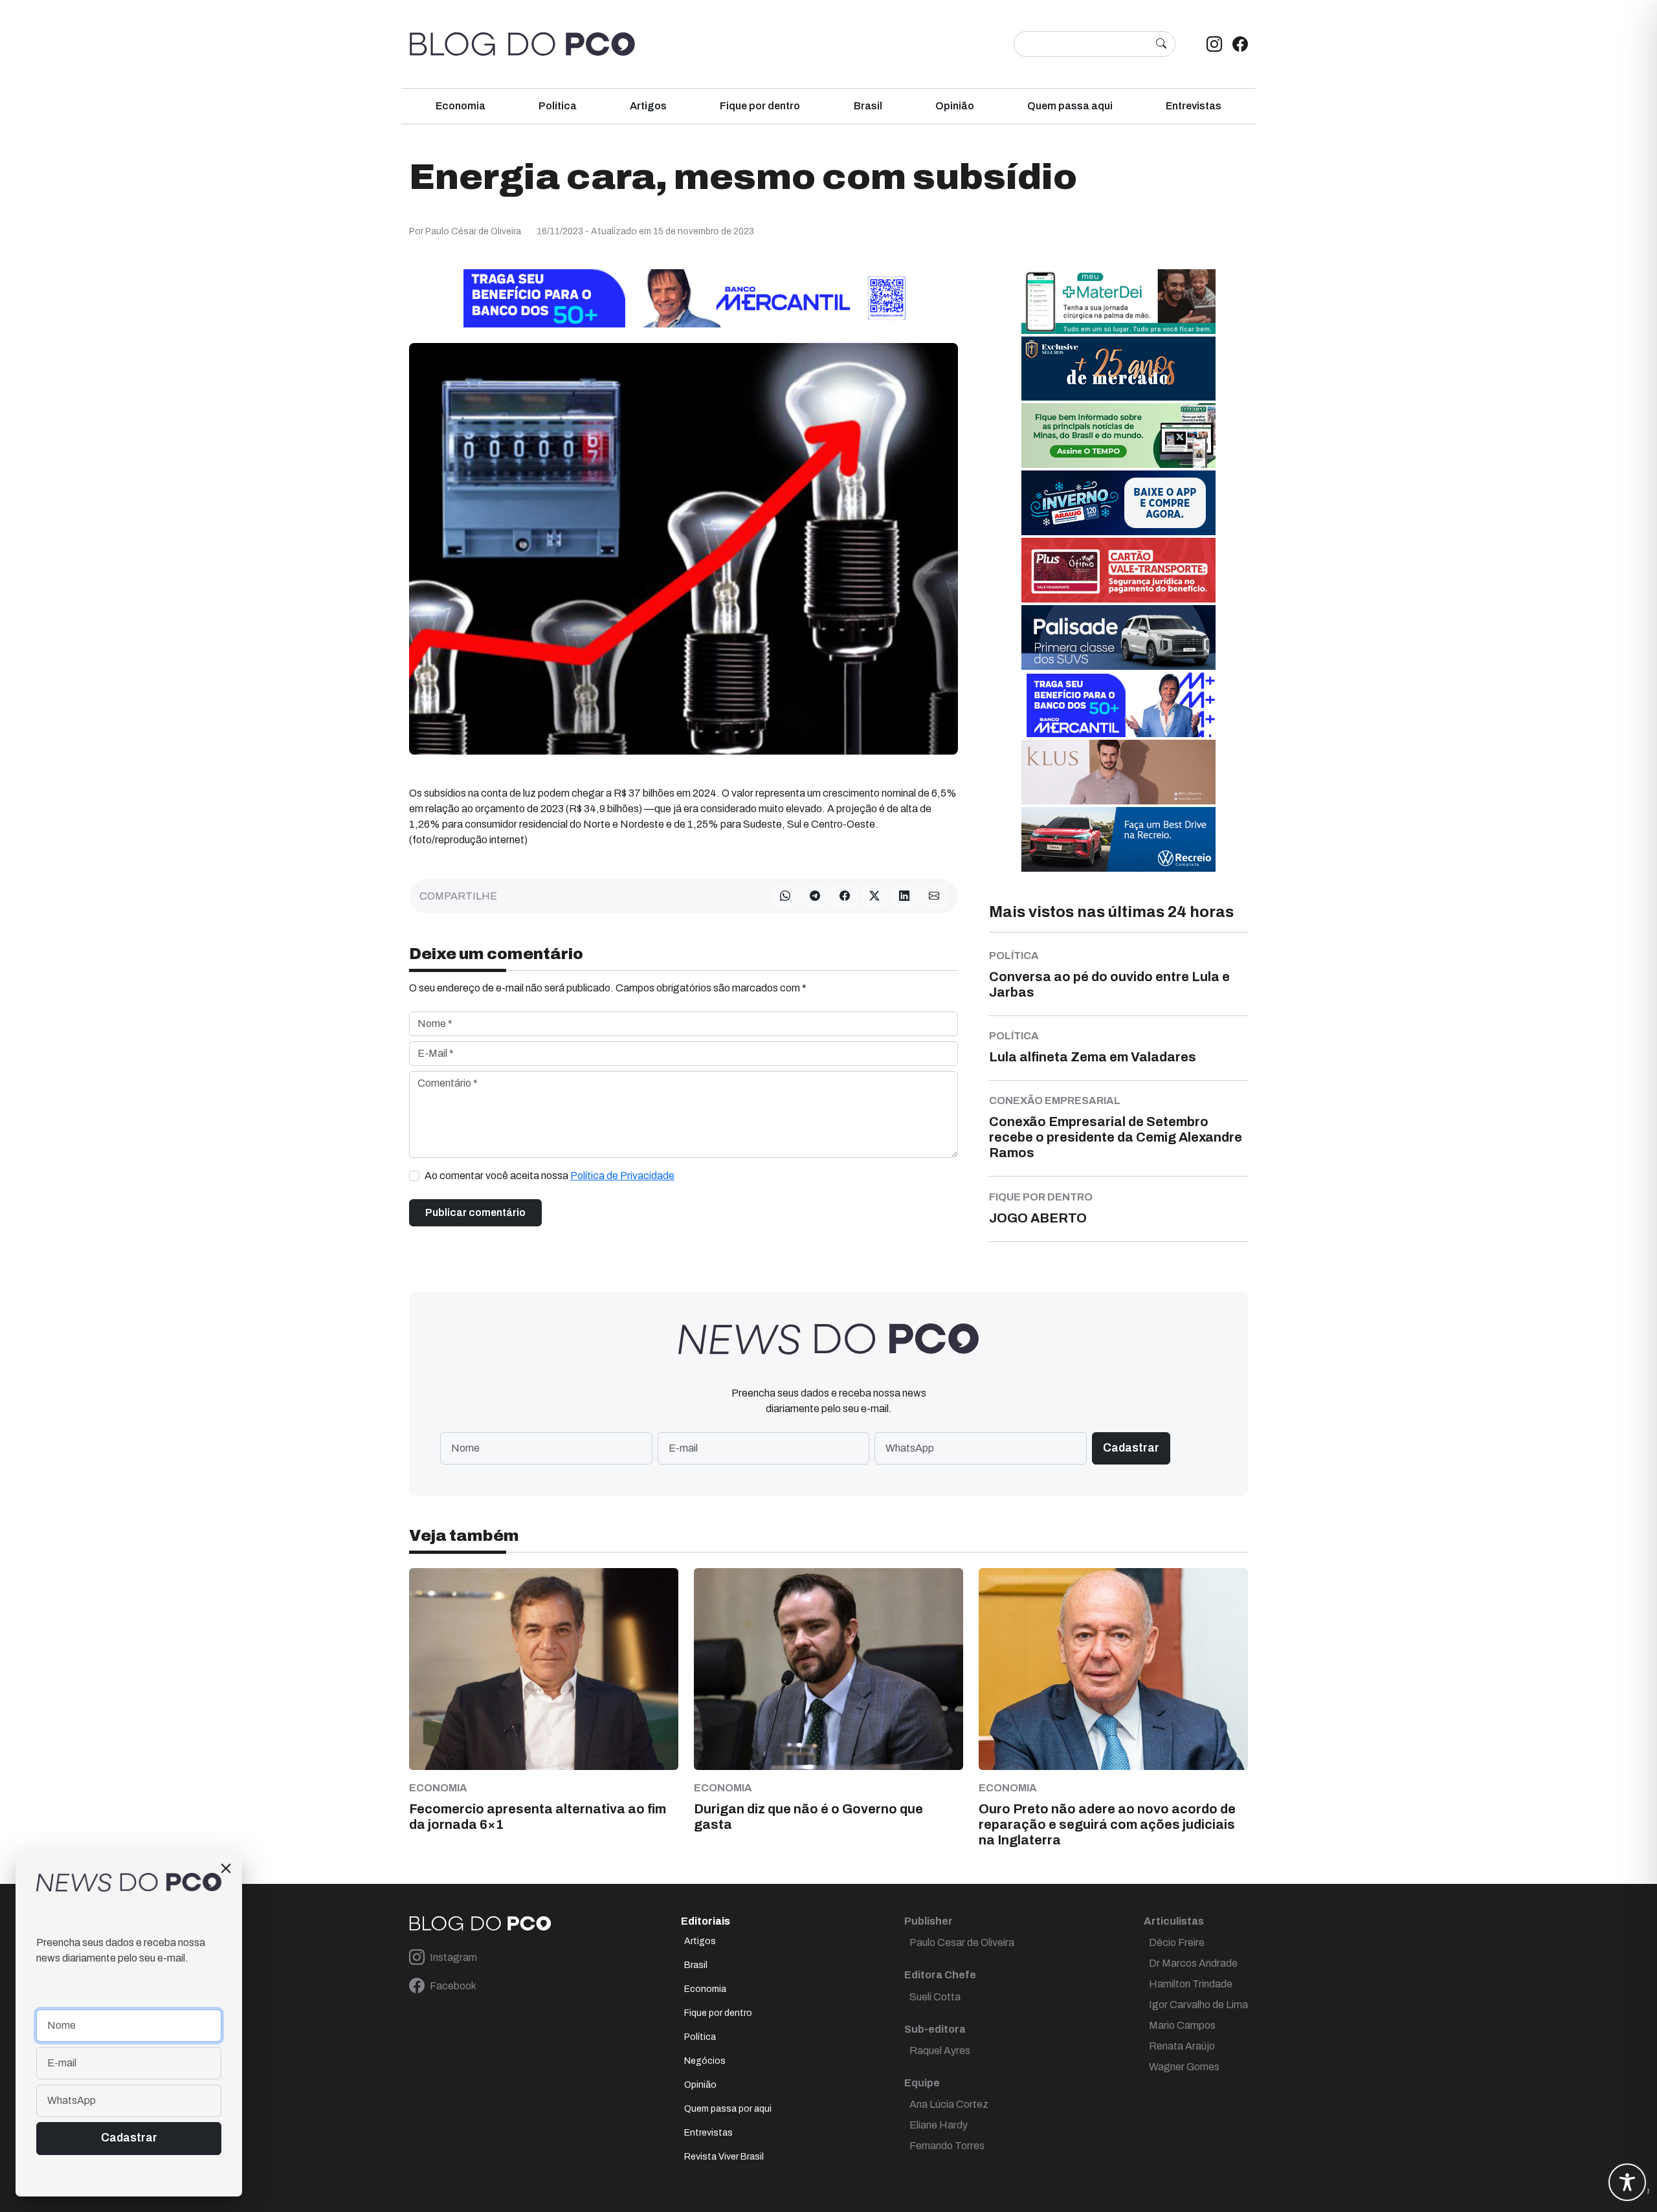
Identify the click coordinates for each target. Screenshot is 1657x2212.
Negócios (705, 2061)
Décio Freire (1177, 1942)
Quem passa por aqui (728, 2109)
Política (558, 106)
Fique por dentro (760, 106)
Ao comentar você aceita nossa (550, 1176)
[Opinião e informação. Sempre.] (522, 44)
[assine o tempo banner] (1118, 435)
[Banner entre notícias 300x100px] (1118, 704)
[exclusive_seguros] (1118, 368)
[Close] (226, 1868)
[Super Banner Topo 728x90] (684, 297)
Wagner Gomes (1184, 2067)
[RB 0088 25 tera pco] (1118, 838)
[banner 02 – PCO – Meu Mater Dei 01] (1118, 301)
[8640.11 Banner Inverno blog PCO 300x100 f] (1118, 502)
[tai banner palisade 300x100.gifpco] (1118, 636)
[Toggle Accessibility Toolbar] (1627, 2182)
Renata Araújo (1182, 2046)
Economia (461, 106)
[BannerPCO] (1118, 771)
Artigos (648, 106)
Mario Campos (1182, 2025)
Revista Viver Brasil (724, 2157)
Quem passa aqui (1070, 106)
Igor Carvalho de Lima (1198, 2005)
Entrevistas (1194, 106)
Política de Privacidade (622, 1176)
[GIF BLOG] (1118, 569)
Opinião (955, 106)
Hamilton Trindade (1191, 1984)
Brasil (868, 106)
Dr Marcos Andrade (1193, 1963)
